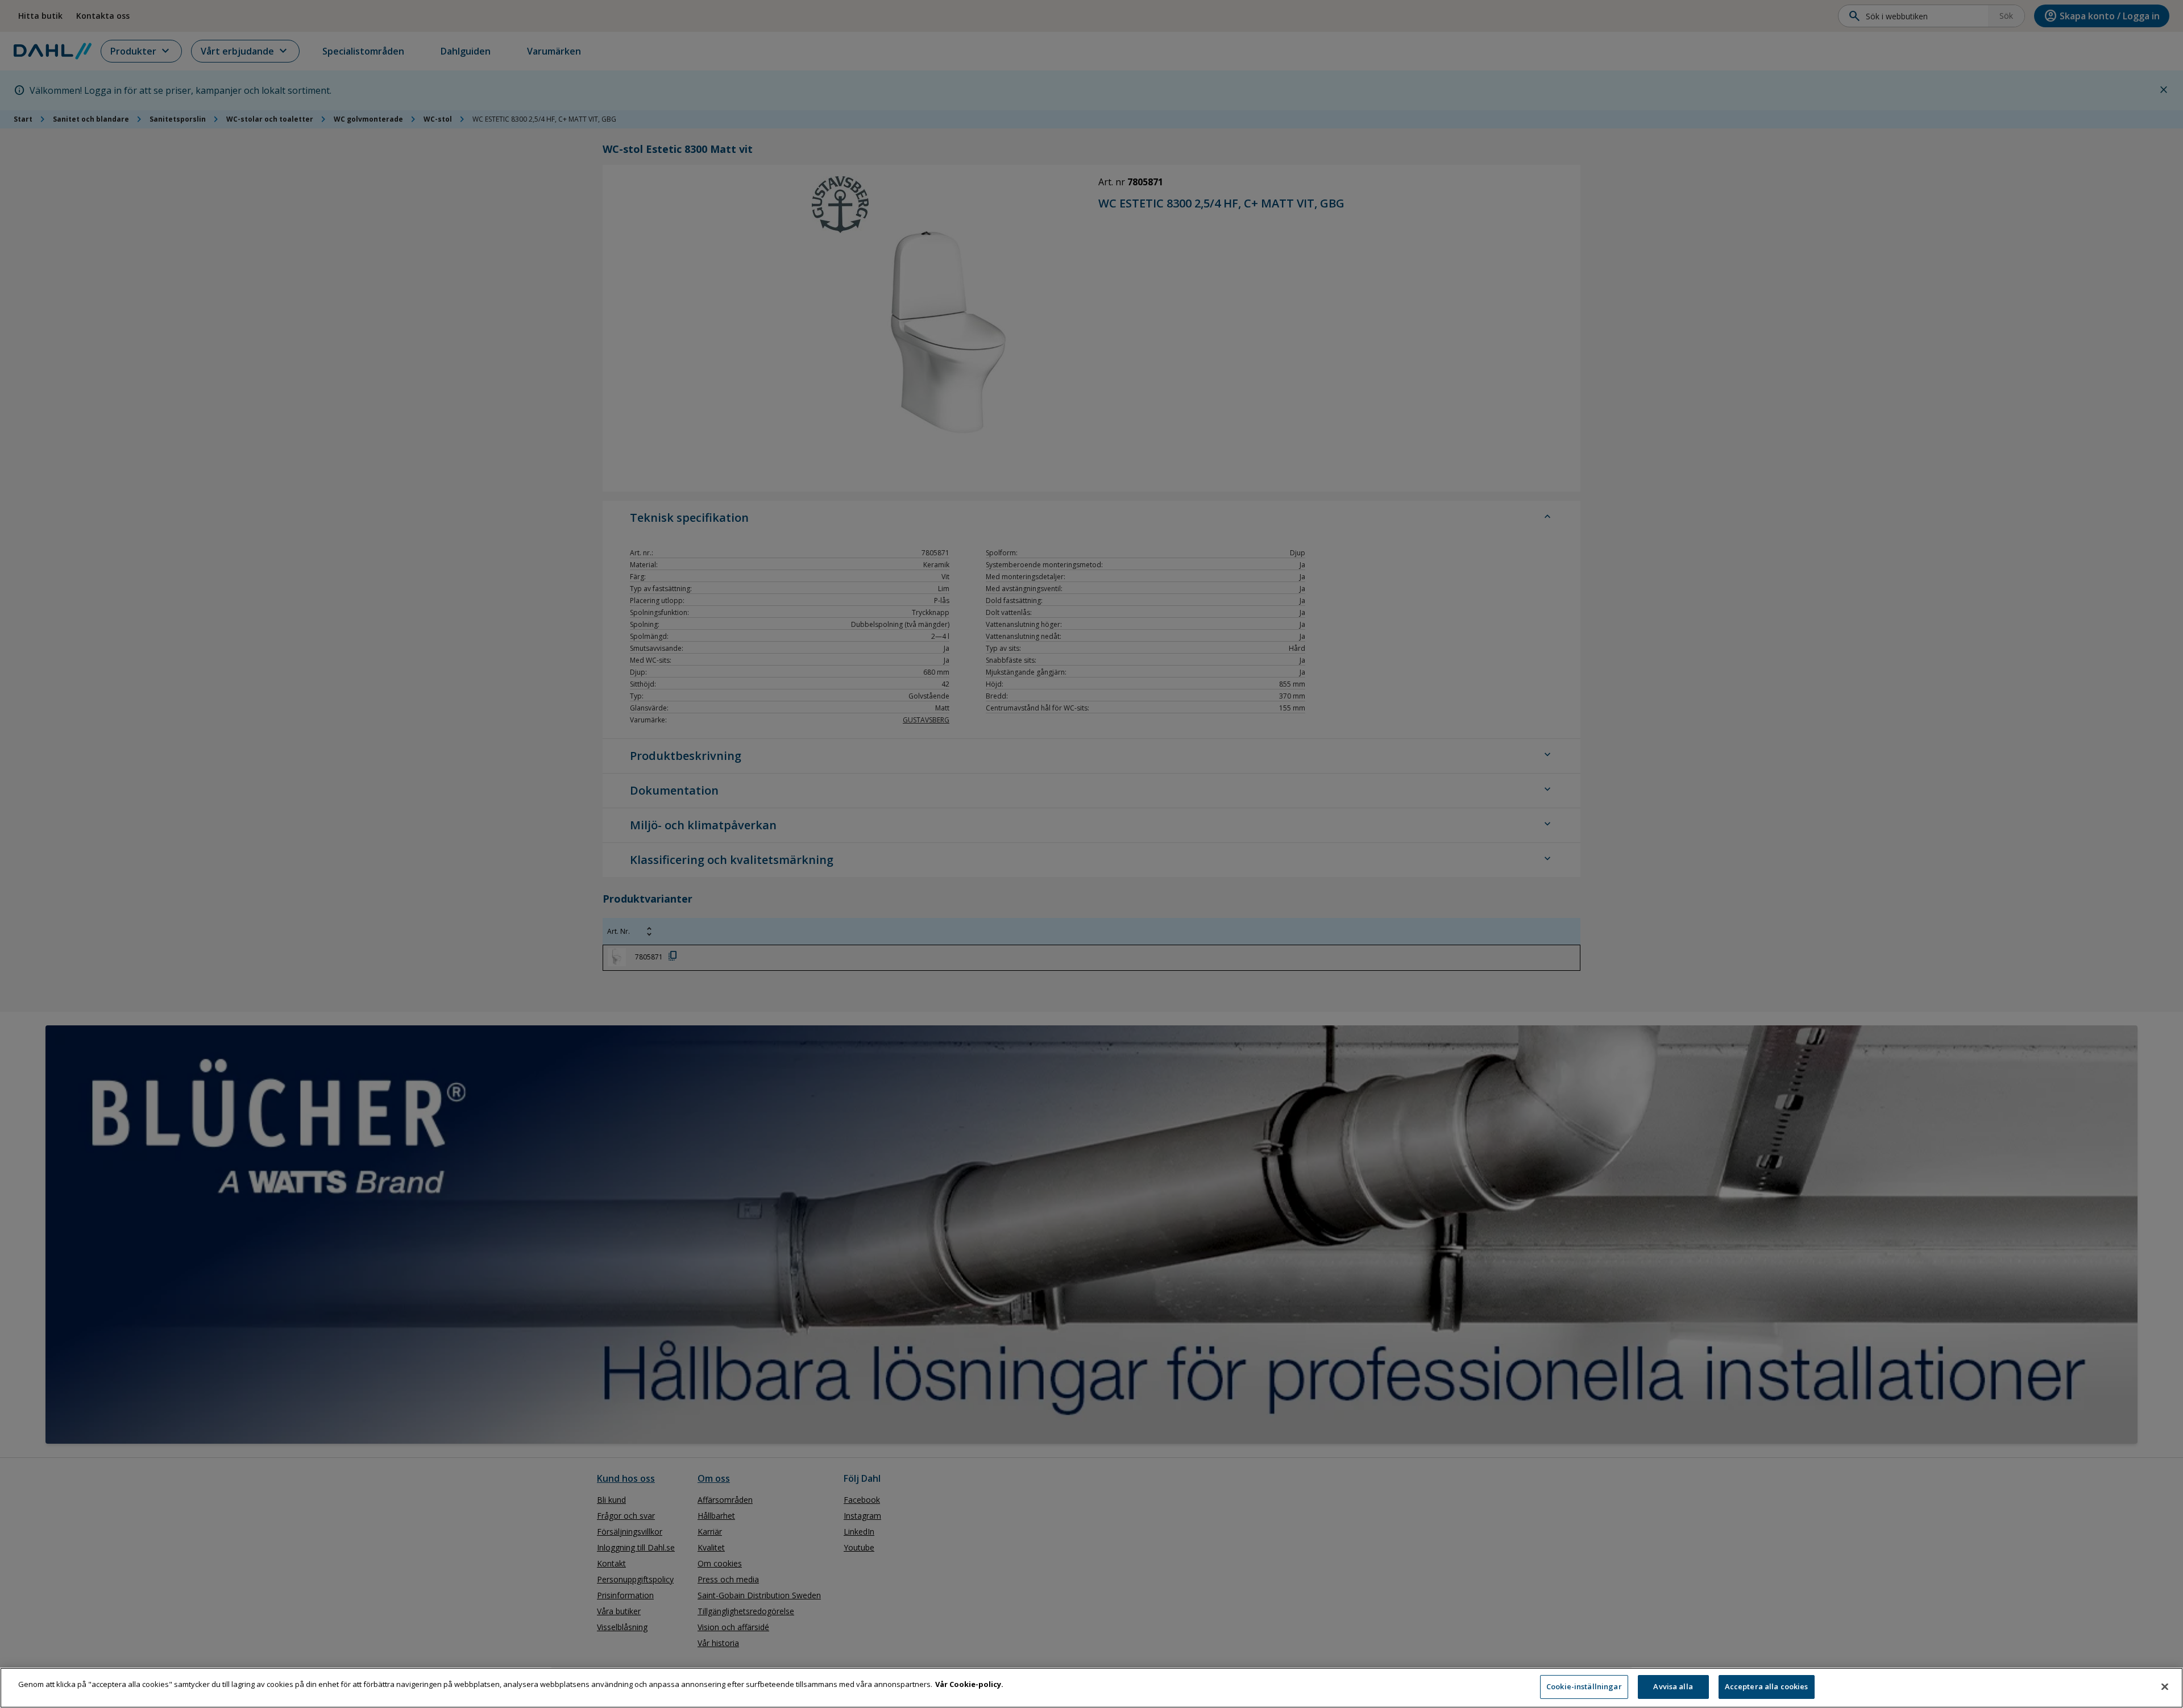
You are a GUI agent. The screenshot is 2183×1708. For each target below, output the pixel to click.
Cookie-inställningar (1584, 1686)
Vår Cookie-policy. (969, 1684)
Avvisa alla (1673, 1686)
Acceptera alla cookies (1767, 1686)
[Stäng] (2165, 1686)
